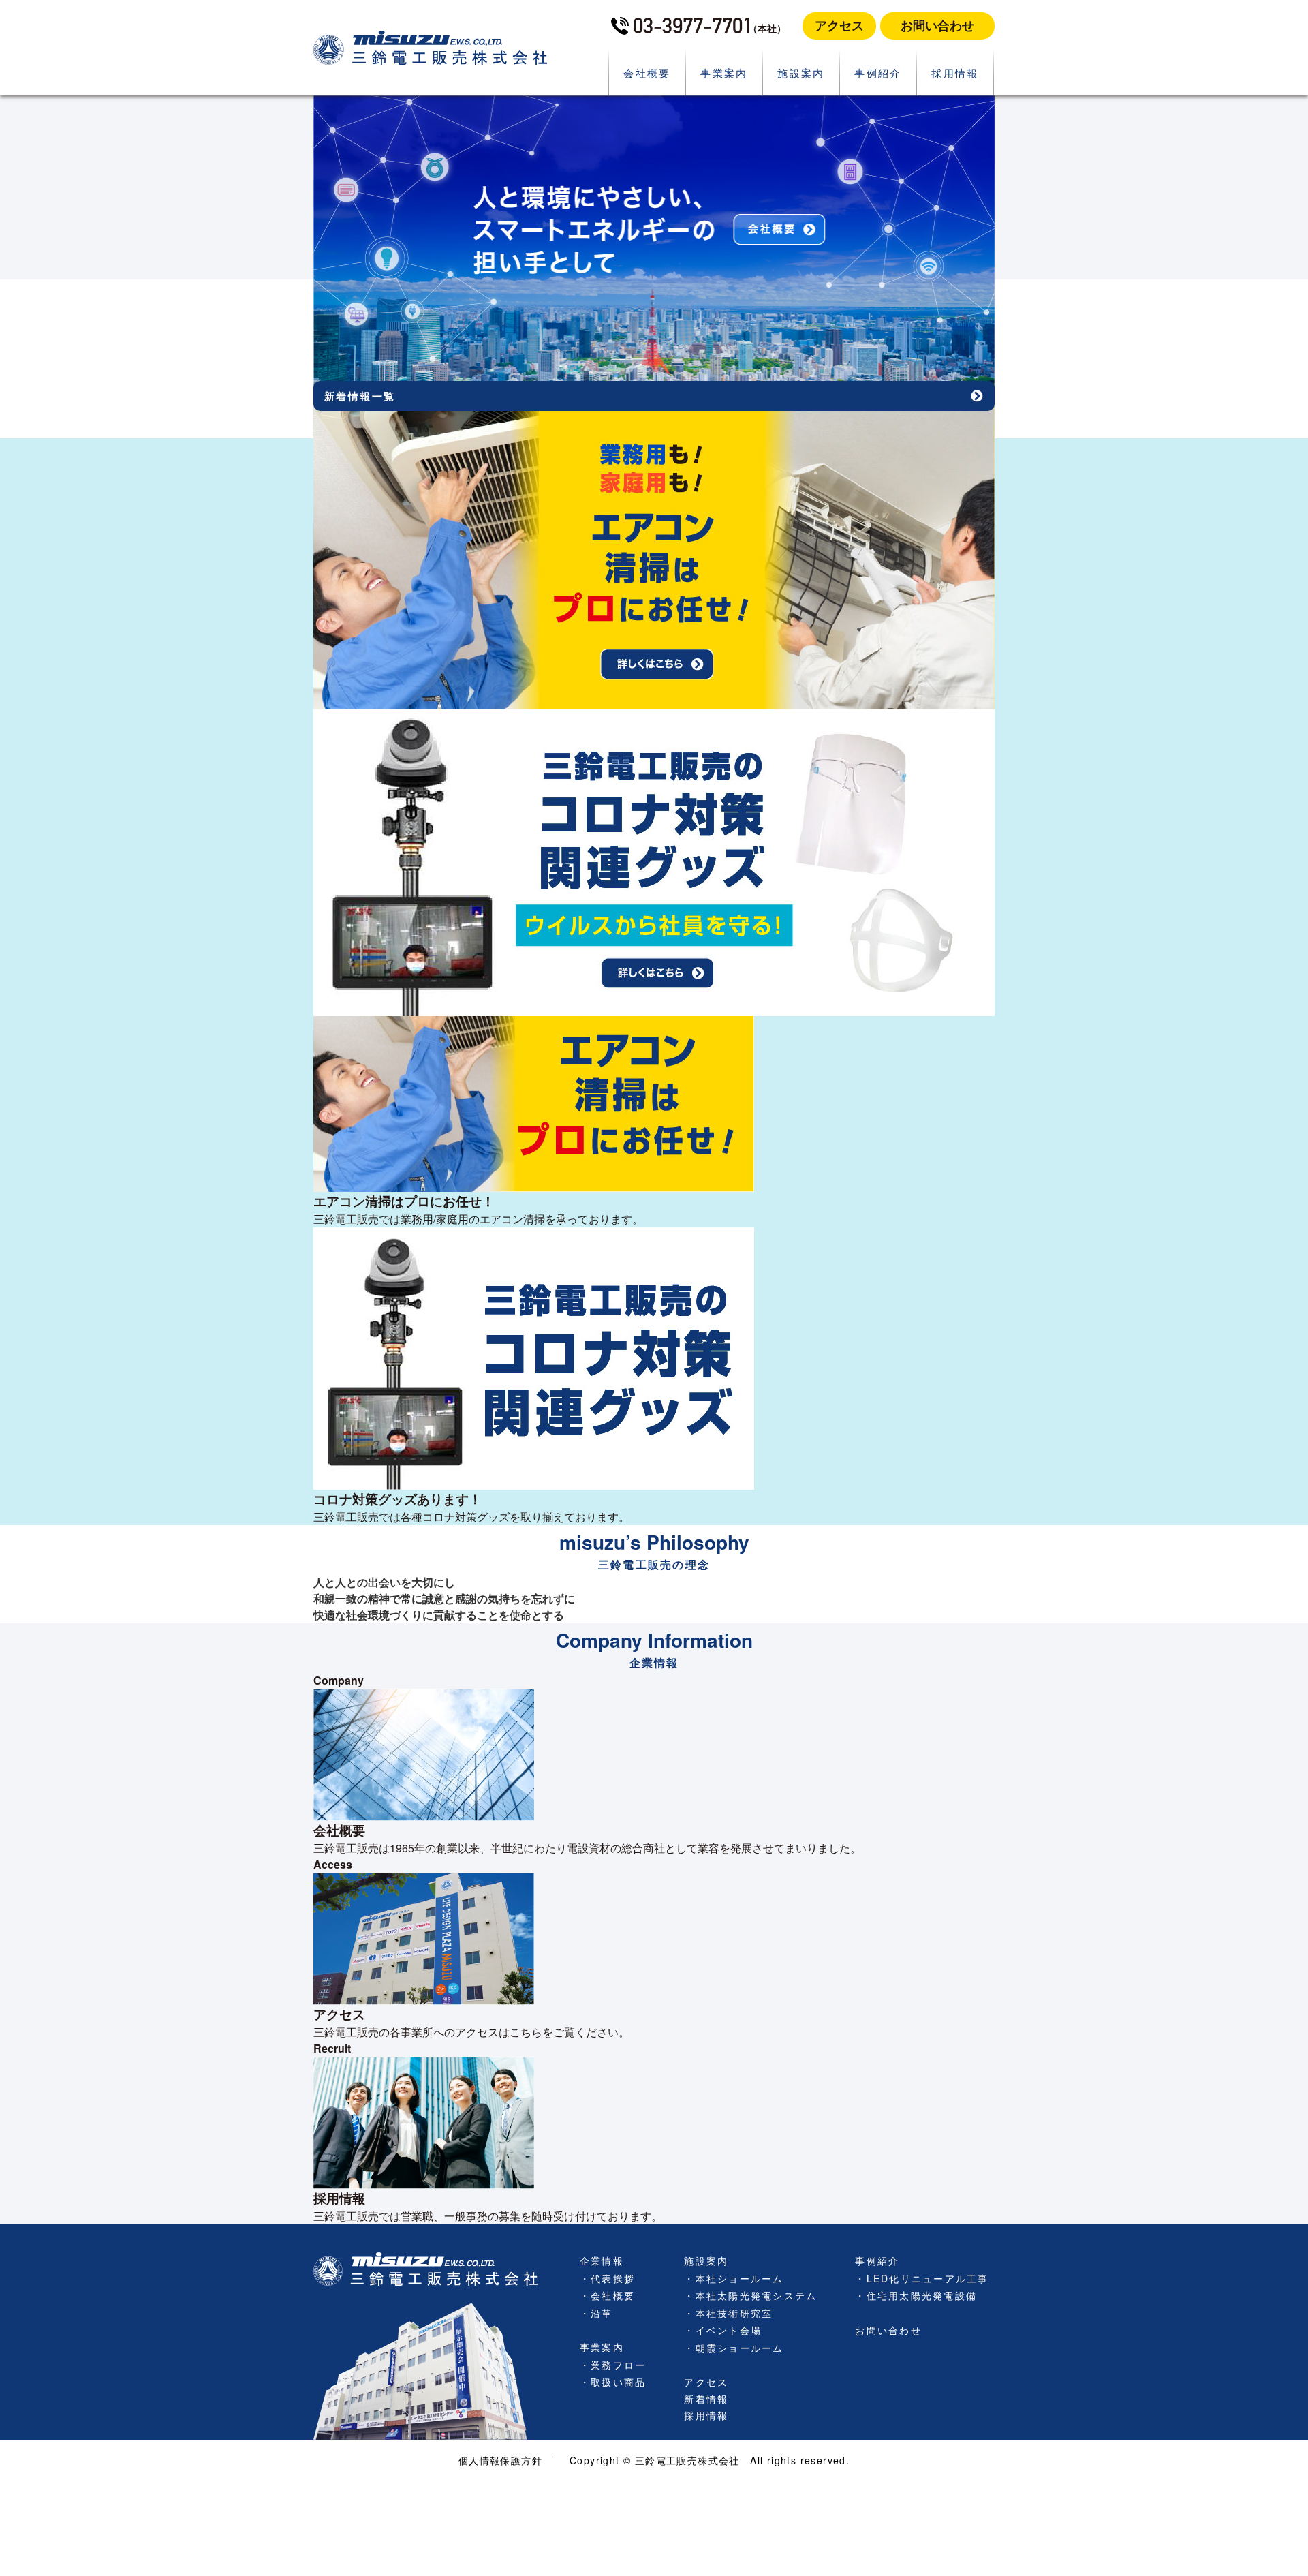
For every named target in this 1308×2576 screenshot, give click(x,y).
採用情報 (955, 73)
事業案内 (724, 73)
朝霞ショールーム (740, 2348)
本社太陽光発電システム (757, 2295)
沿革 (602, 2313)
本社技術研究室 (734, 2313)
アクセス (839, 25)
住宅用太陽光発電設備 (922, 2295)
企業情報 (602, 2260)
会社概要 (647, 73)
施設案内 (801, 73)
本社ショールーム (740, 2278)
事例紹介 (878, 73)
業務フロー (618, 2365)
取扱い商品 (618, 2382)
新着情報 (706, 2399)
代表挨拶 (613, 2278)
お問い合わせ (937, 25)
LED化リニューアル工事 (928, 2278)
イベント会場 (729, 2330)
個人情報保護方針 (500, 2460)
